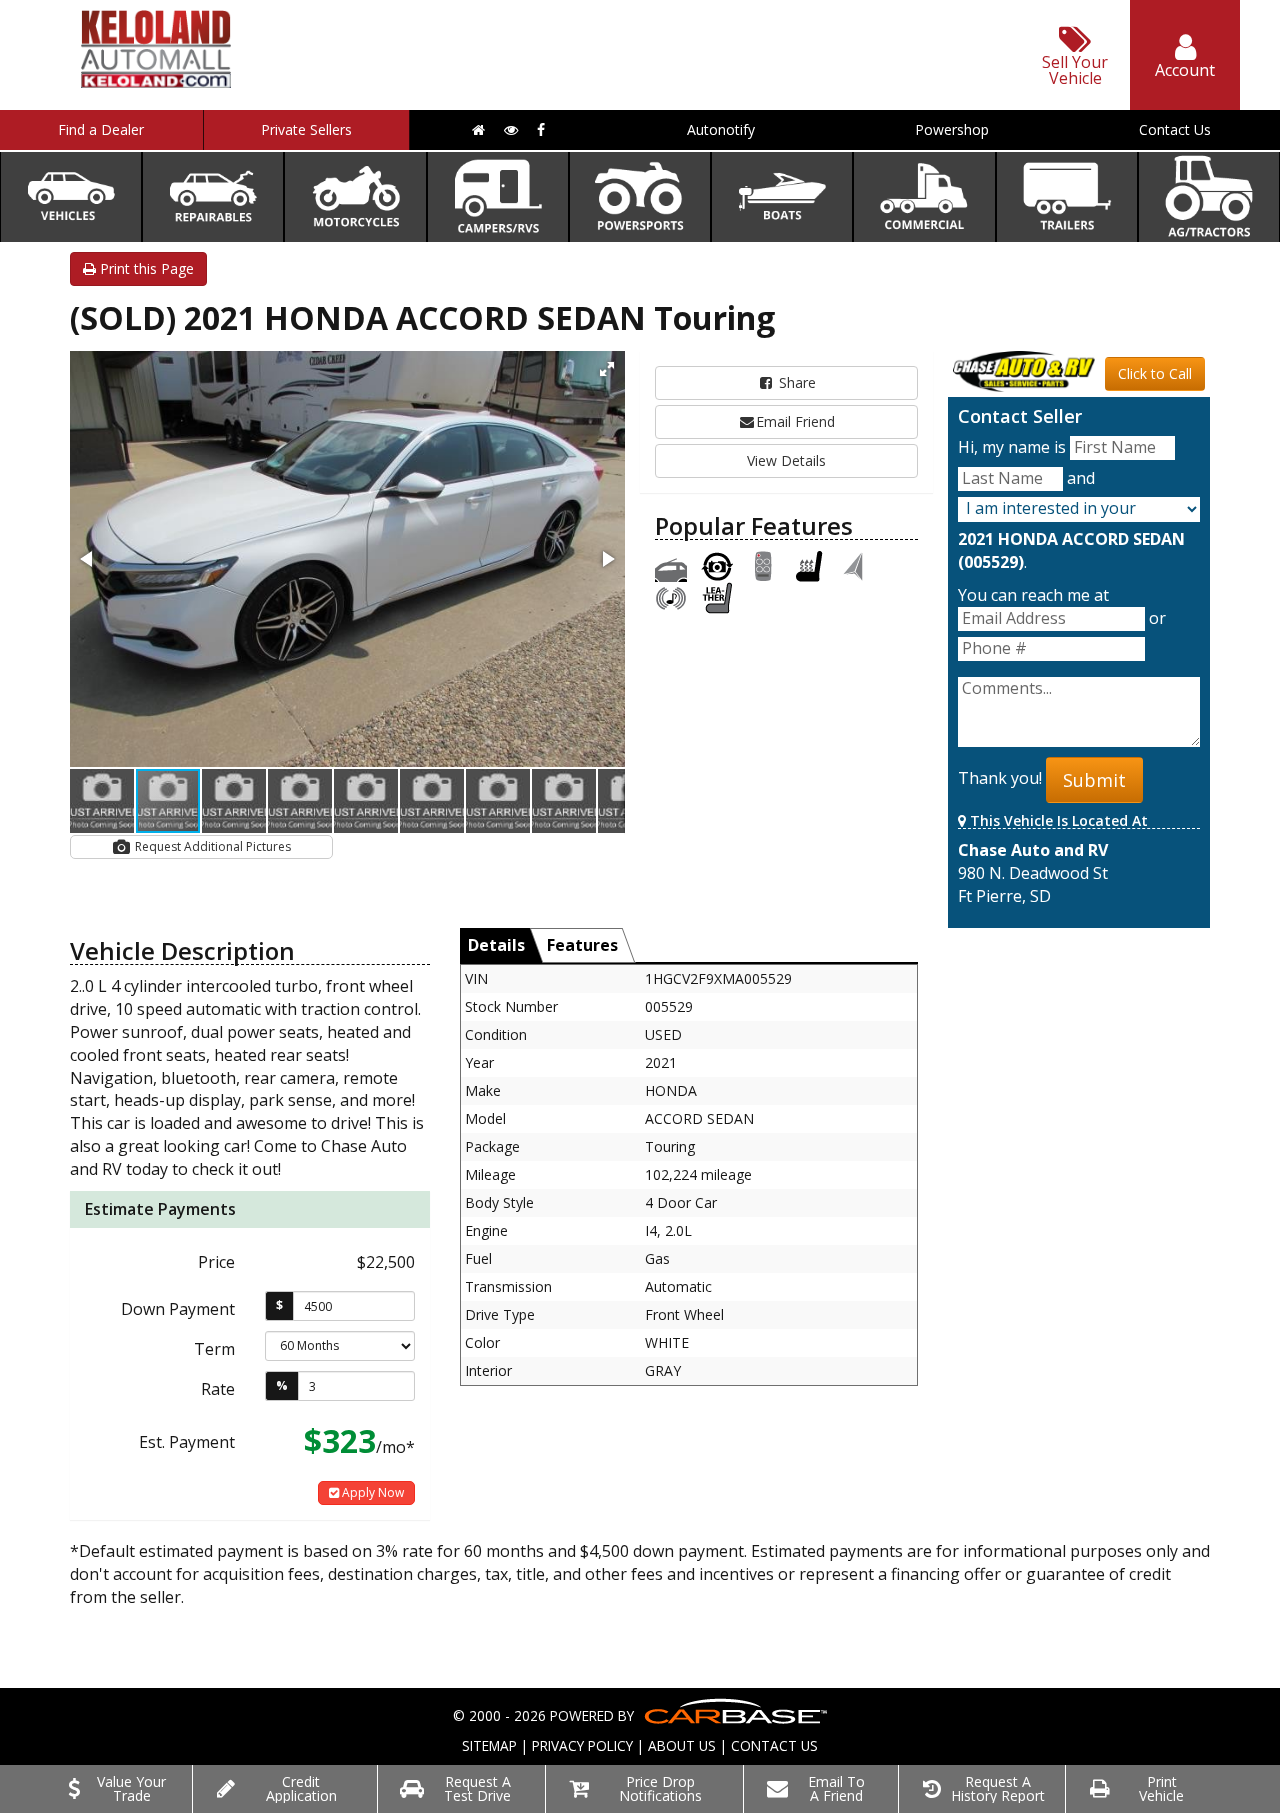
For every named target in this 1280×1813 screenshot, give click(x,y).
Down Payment (178, 1309)
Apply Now (371, 1492)
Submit (1094, 780)
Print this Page (145, 268)
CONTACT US (774, 1745)
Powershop (952, 129)
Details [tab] (496, 945)
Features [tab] (582, 945)
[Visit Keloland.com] (156, 81)
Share (795, 382)
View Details (786, 460)
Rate (218, 1389)
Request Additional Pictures (211, 846)
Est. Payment (187, 1442)
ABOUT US (682, 1745)
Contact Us (1175, 129)
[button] (607, 369)
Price (216, 1262)
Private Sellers (306, 129)
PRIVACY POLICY (582, 1745)
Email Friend (795, 421)
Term (214, 1349)
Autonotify (721, 129)
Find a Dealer (101, 129)
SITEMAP (489, 1745)
